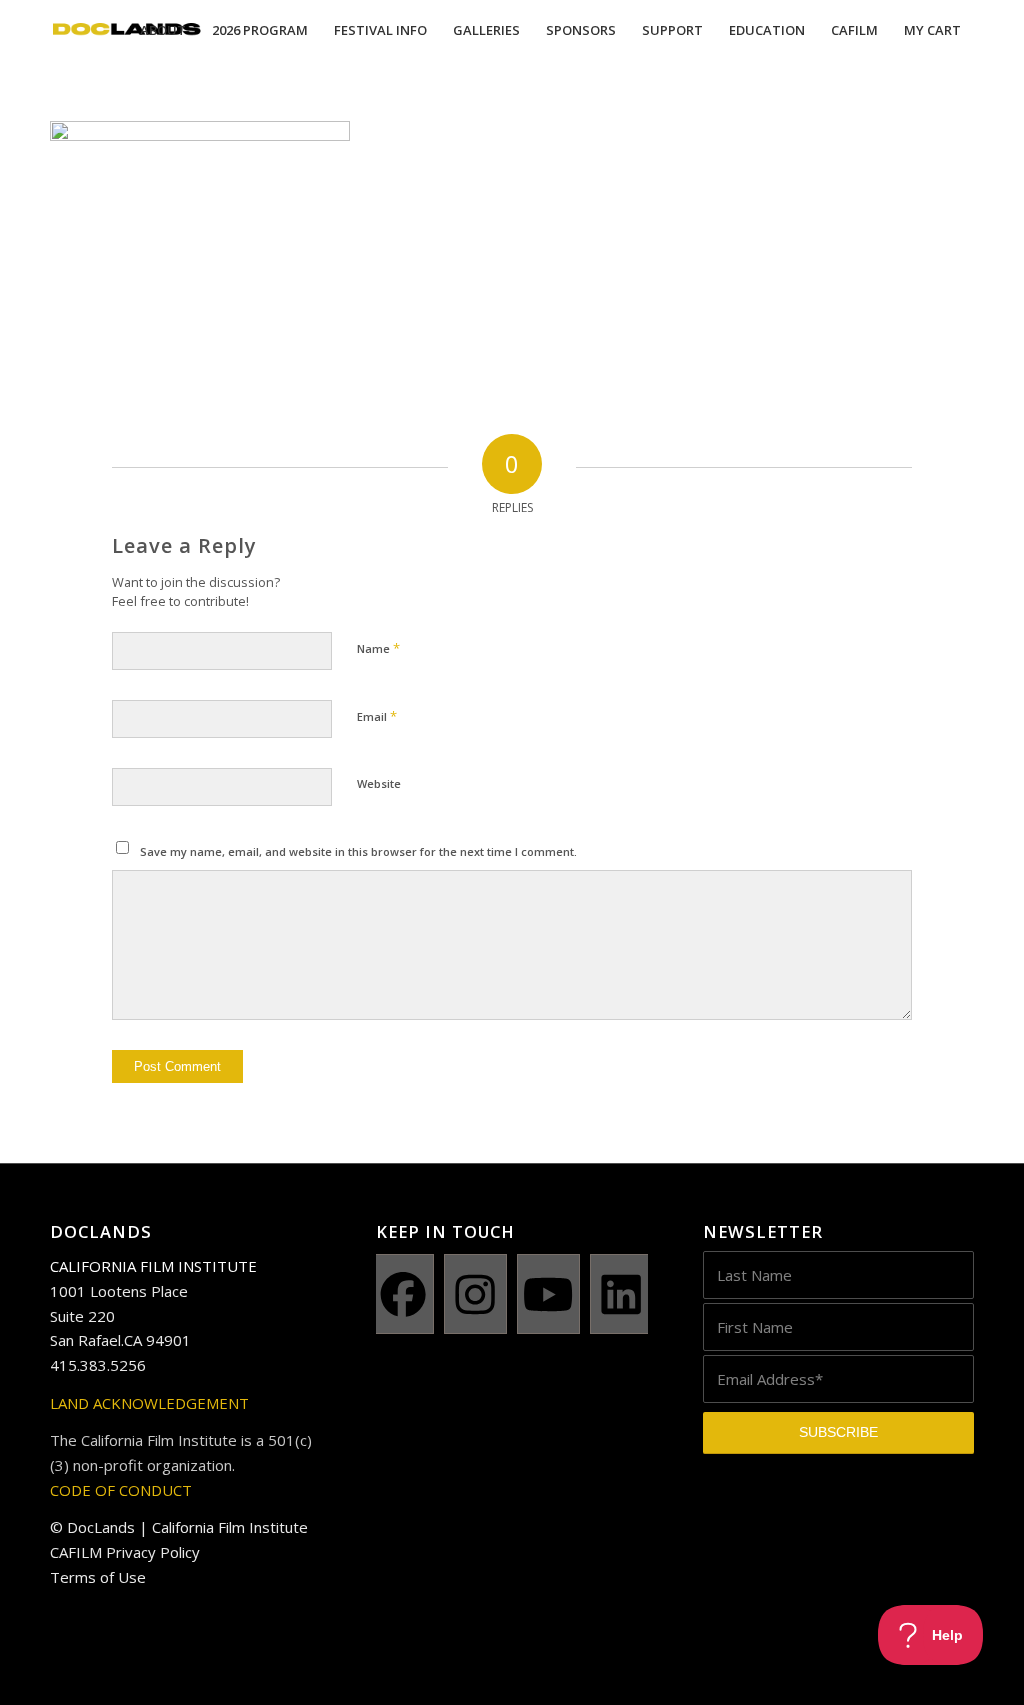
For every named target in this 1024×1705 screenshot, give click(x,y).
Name (378, 648)
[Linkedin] (621, 1294)
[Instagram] (475, 1294)
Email (377, 716)
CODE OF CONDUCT (121, 1490)
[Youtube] (548, 1294)
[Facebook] (402, 1294)
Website (379, 783)
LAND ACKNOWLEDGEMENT (149, 1403)
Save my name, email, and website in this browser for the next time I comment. (358, 851)
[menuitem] (163, 30)
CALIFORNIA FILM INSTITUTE (153, 1266)
